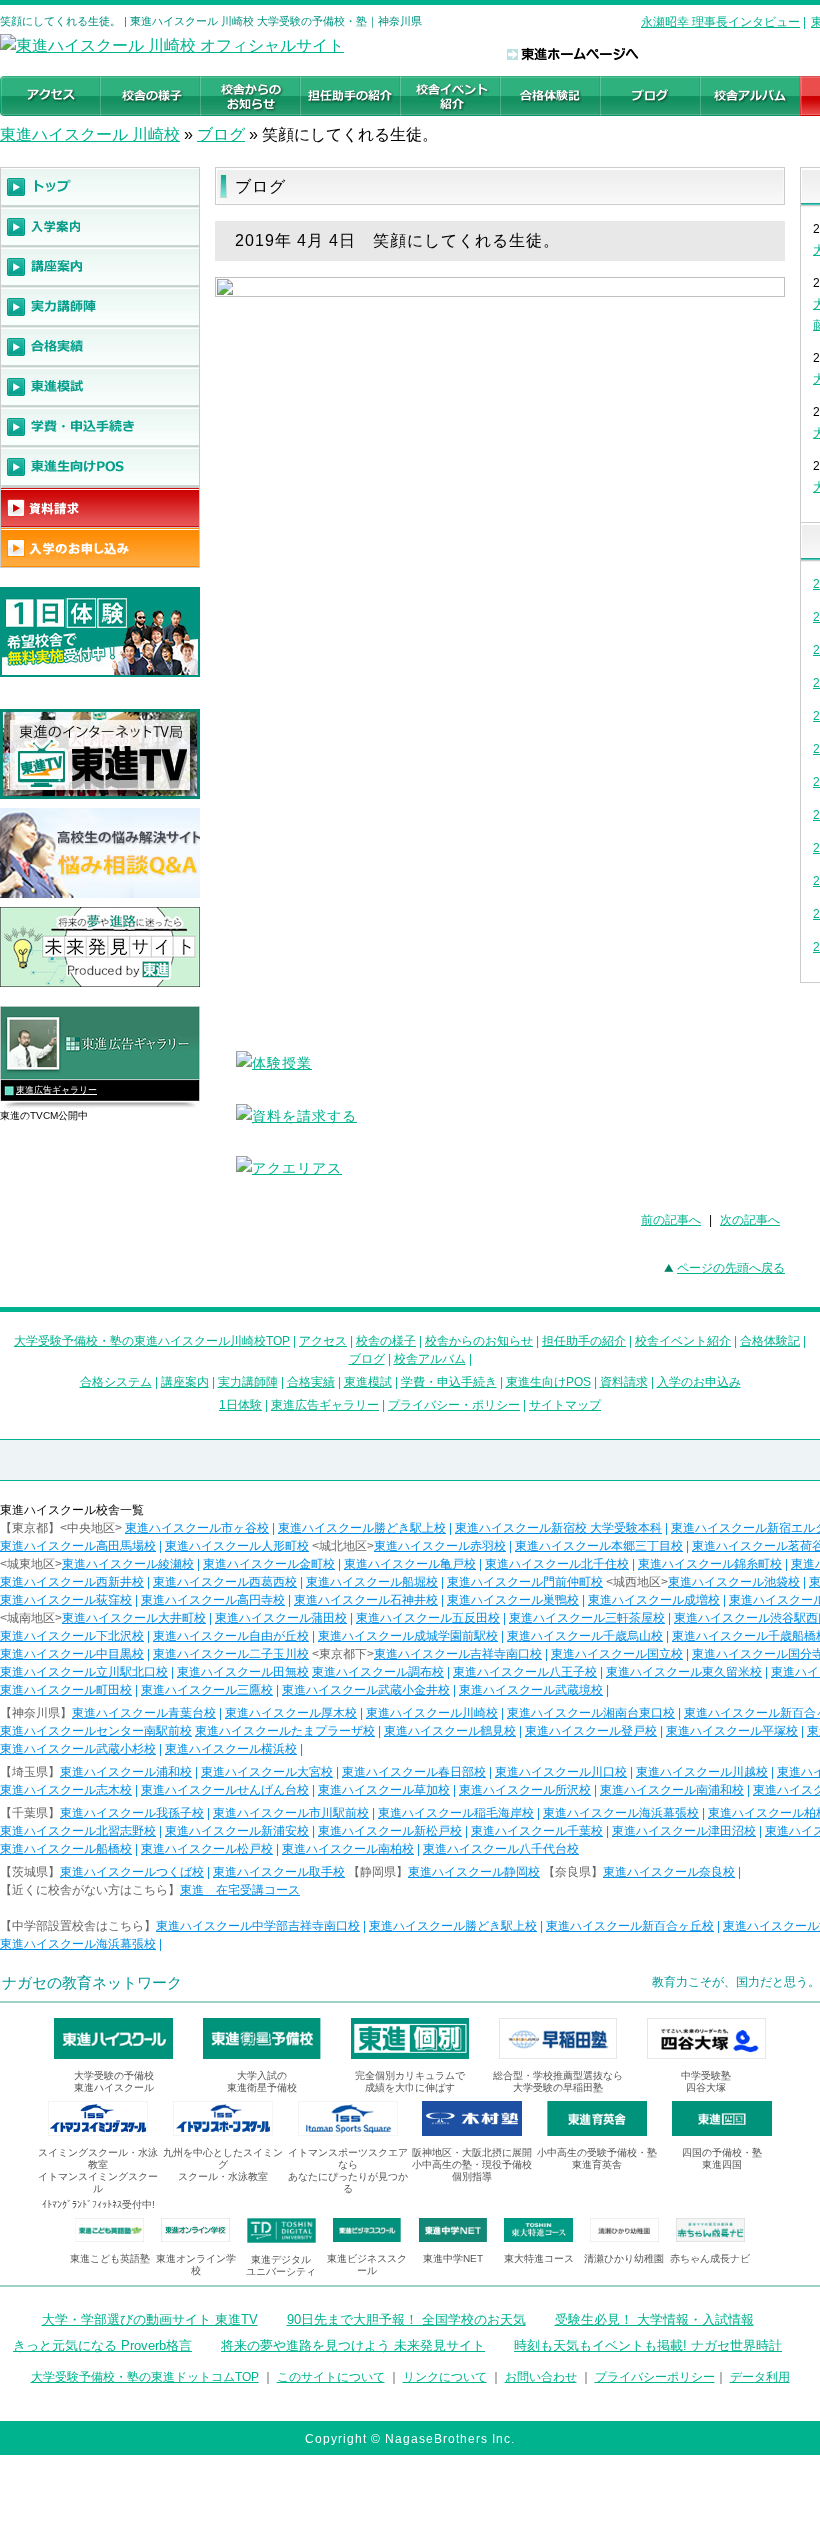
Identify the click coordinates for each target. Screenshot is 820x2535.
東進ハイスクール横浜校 (231, 1749)
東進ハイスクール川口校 (561, 1772)
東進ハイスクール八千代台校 (501, 1849)
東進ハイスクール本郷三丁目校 (599, 1546)
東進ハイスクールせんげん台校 (225, 1790)
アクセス (323, 1341)
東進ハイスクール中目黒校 (72, 1654)
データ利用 (760, 2377)
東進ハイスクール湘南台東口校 (591, 1713)
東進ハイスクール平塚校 (732, 1731)
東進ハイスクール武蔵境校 (531, 1690)
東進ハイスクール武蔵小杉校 (78, 1749)
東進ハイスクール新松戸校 (390, 1831)
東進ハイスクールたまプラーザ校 (285, 1731)
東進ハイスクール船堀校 (372, 1582)
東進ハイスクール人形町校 (237, 1546)
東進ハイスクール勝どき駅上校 (362, 1528)
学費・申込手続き (449, 1382)
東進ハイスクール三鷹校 (207, 1690)
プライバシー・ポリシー (454, 1405)
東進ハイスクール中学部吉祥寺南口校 (258, 1926)
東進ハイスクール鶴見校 (450, 1731)
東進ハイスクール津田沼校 (684, 1831)
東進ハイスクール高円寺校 (213, 1600)
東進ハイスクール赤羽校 (440, 1546)
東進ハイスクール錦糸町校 (710, 1564)
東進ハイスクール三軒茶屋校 (587, 1618)
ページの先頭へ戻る (731, 1268)
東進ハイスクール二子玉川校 (231, 1654)
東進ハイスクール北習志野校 (78, 1831)
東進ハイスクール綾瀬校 (128, 1564)
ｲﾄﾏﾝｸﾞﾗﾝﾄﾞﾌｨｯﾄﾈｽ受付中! (98, 2204)
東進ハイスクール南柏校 (348, 1849)
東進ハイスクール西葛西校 (225, 1582)
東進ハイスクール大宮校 (267, 1772)
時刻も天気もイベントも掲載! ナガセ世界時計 (648, 2345)
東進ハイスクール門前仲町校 (525, 1582)
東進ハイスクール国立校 (617, 1654)
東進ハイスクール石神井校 (366, 1600)
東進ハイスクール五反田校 (428, 1618)
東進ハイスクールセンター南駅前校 (96, 1731)
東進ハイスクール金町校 (269, 1564)
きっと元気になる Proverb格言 (102, 2345)
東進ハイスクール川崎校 (432, 1713)
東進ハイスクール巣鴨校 (513, 1600)
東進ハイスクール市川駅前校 (291, 1813)
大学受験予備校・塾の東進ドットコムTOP (145, 2377)
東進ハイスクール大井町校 (134, 1618)
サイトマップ (565, 1405)
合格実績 (311, 1382)
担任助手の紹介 (584, 1341)
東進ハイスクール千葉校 (537, 1831)
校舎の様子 (386, 1341)
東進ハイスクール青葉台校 (144, 1713)
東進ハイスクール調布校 (378, 1672)
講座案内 (185, 1382)
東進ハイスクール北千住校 (557, 1564)
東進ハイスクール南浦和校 (672, 1790)
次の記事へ (750, 1220)
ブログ (221, 134)
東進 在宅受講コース (240, 1890)
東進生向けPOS (548, 1382)
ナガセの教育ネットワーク (92, 1982)
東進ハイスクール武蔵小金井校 (366, 1690)
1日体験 (240, 1405)
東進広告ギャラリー (56, 1090)
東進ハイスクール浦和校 (126, 1772)
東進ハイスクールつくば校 (132, 1872)
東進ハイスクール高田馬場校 (78, 1546)
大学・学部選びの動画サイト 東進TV (150, 2319)
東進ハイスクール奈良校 (669, 1872)
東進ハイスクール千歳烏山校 (585, 1636)
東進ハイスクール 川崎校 (90, 134)
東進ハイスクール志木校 (66, 1790)
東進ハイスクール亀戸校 (410, 1564)
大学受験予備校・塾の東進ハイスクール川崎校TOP (152, 1341)
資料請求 (624, 1382)
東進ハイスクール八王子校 (525, 1672)
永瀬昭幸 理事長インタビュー (720, 22)
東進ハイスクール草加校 (384, 1790)
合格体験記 (770, 1341)
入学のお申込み (699, 1382)
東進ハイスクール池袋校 (734, 1582)
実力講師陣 (248, 1382)
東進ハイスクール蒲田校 (281, 1618)
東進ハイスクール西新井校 (72, 1582)
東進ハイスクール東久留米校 (684, 1672)
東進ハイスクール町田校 (66, 1690)
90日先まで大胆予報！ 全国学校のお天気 (406, 2319)
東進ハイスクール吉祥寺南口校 (458, 1654)
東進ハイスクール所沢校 (525, 1790)
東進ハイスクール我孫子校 (132, 1813)
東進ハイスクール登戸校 (591, 1731)
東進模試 (368, 1382)
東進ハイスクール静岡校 (474, 1872)
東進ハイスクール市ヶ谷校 (197, 1528)
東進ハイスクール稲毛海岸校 (456, 1813)
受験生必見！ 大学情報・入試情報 (654, 2319)
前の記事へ (671, 1220)
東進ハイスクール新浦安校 (237, 1831)
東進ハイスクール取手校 (279, 1872)
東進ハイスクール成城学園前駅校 (408, 1636)
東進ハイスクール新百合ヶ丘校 (630, 1926)
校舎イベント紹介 (683, 1341)
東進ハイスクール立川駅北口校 (84, 1672)
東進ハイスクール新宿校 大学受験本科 (558, 1528)
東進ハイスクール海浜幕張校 (621, 1813)
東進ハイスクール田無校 (243, 1672)
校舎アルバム (430, 1359)
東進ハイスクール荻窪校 (66, 1600)
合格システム (116, 1382)
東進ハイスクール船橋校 (66, 1849)
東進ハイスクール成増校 (654, 1600)
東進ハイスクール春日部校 (414, 1772)
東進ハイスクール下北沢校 (72, 1636)
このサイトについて (331, 2377)
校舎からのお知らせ (479, 1341)
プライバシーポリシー (655, 2377)
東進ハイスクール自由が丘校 (231, 1636)
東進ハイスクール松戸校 (207, 1849)
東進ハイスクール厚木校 (291, 1713)
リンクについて (445, 2377)
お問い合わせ (541, 2377)
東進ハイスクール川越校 (702, 1772)
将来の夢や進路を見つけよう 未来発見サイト (353, 2345)
